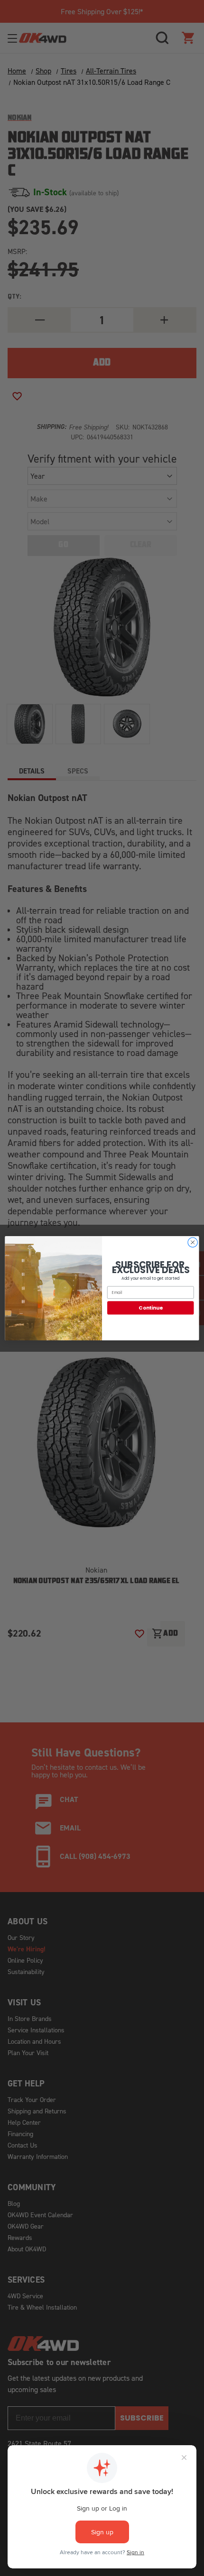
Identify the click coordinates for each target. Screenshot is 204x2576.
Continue (150, 1307)
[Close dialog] (193, 1242)
